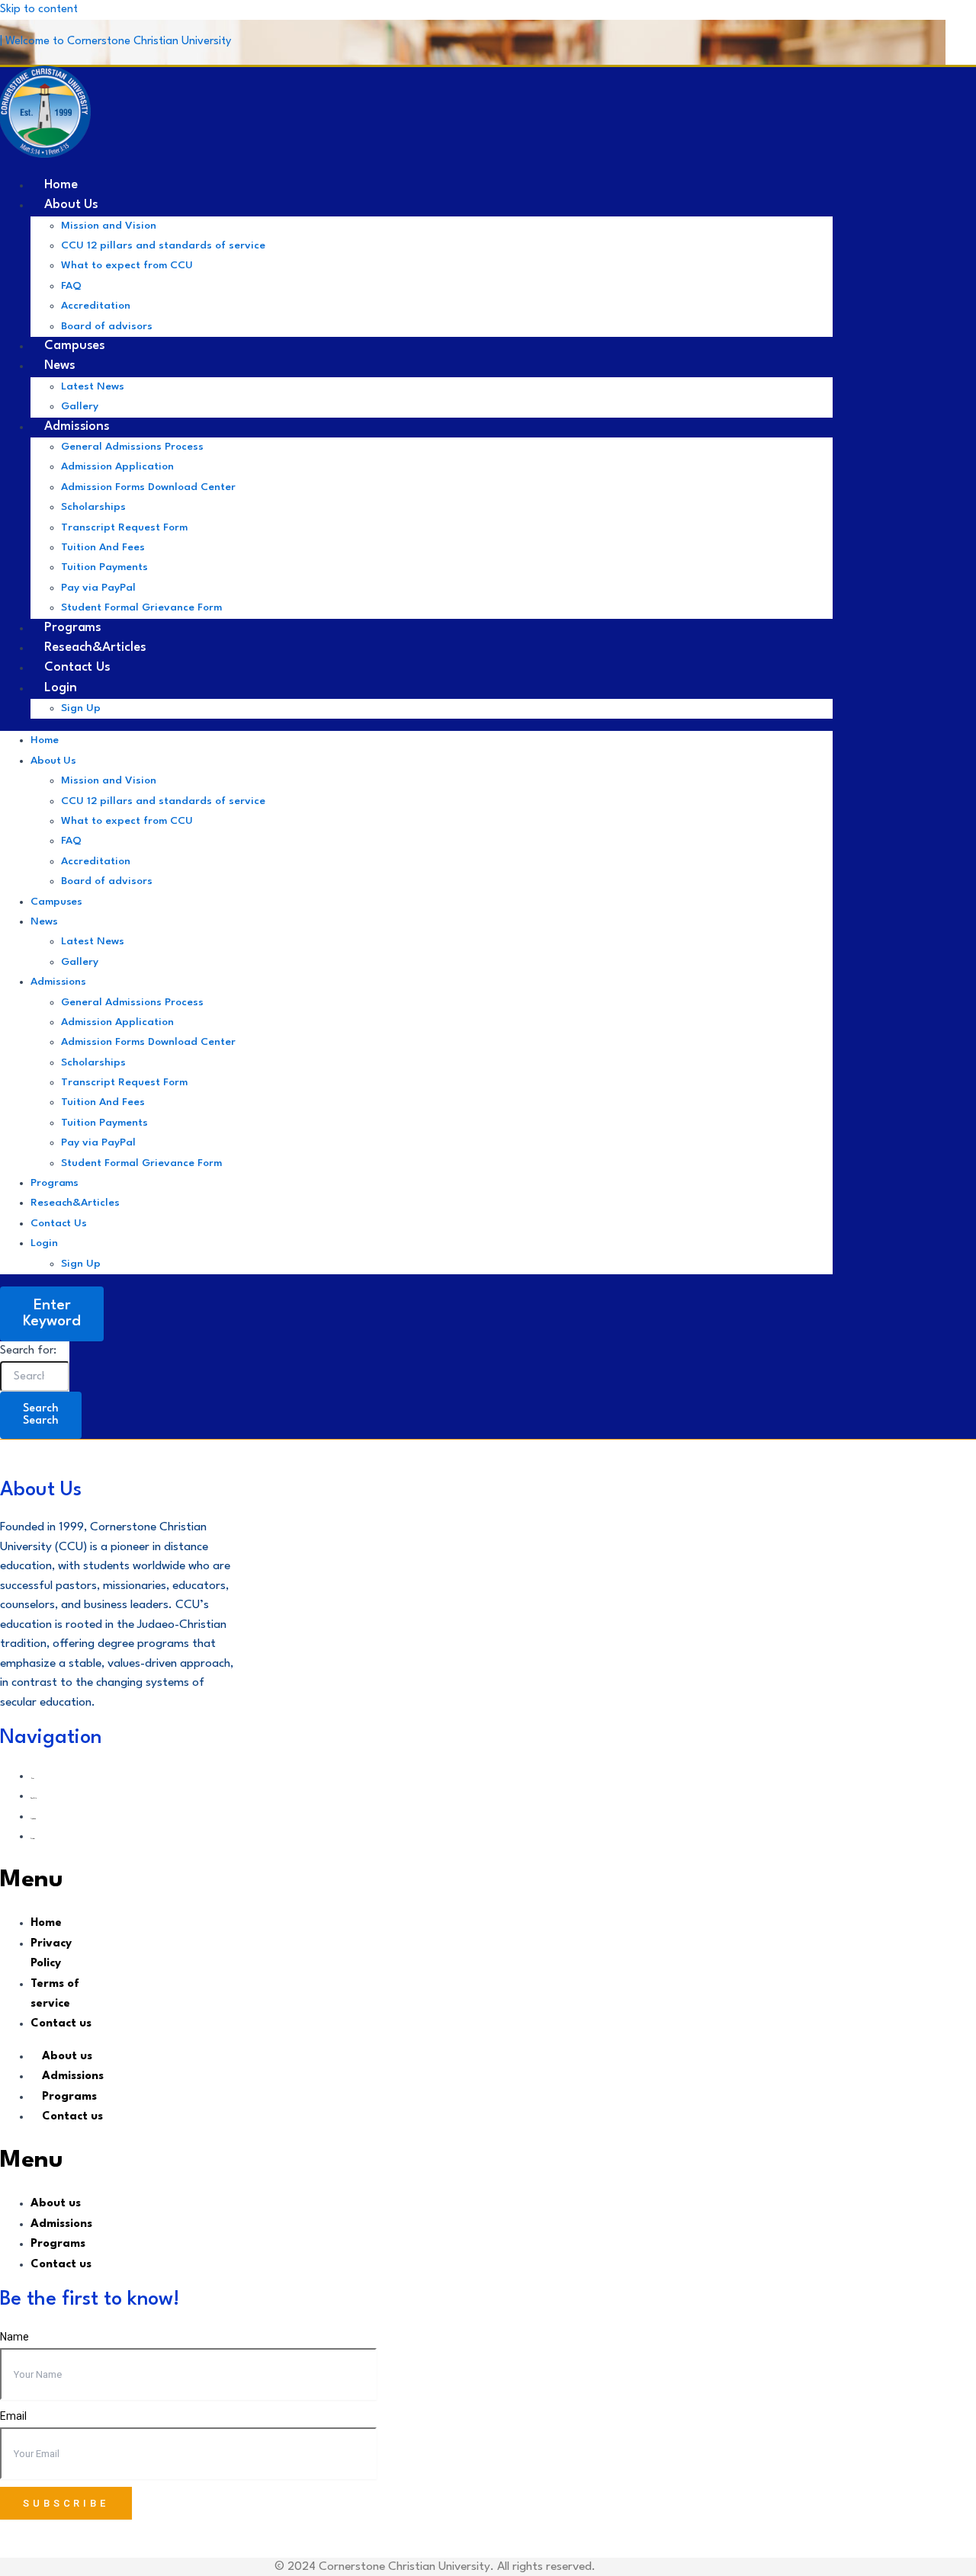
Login (61, 688)
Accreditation (96, 306)
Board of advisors (107, 881)
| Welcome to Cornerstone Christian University (116, 42)
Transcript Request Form (124, 527)
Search (41, 1415)
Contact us (59, 1223)
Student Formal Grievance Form (141, 607)
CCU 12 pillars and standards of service (163, 245)
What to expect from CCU (127, 265)
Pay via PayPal (98, 588)
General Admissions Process (132, 447)
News (60, 365)
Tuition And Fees (103, 547)
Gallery (80, 962)
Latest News (93, 386)
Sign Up (81, 708)
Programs (55, 1183)
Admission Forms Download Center (148, 487)
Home (45, 740)
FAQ (71, 286)
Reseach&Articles (75, 1203)
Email (13, 2416)
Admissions (77, 426)
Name (14, 2337)
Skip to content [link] (39, 10)
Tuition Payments (104, 567)
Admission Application (117, 466)
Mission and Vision (109, 226)
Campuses (56, 902)
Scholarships (93, 507)
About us (71, 205)
